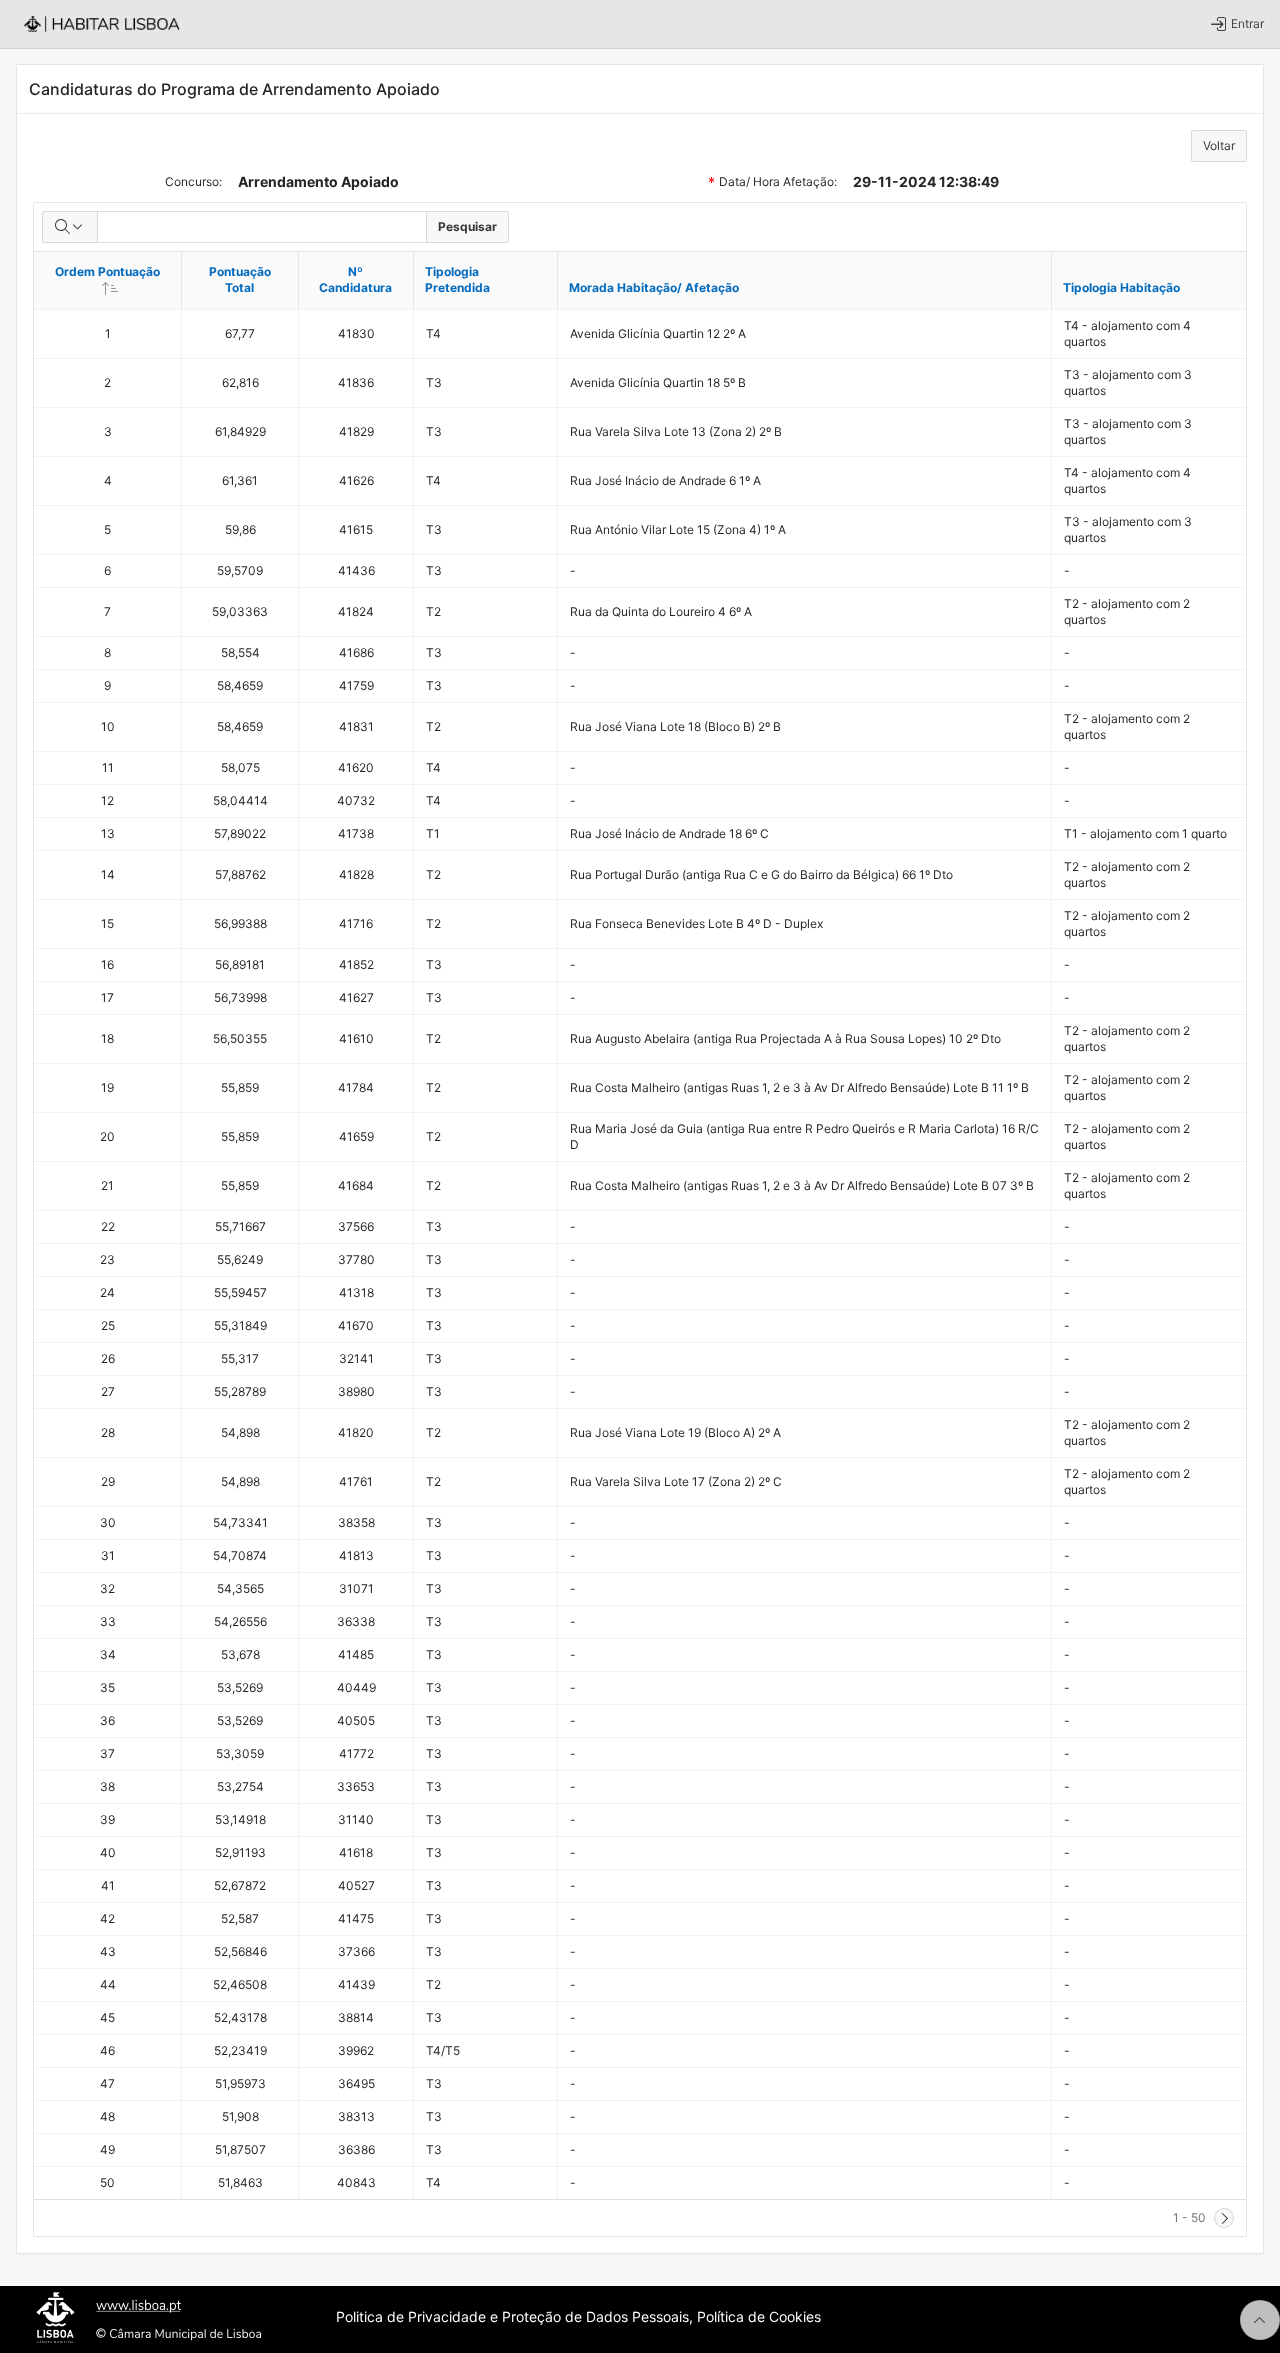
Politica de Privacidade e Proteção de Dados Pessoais (512, 2316)
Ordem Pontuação (117, 279)
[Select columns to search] (70, 227)
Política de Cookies (759, 2316)
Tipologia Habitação (1121, 287)
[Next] (1224, 2218)
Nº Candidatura (355, 279)
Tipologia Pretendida (457, 279)
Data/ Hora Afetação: (778, 183)
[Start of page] (1260, 2320)
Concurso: (193, 181)
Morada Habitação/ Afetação (654, 287)
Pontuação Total (240, 279)
